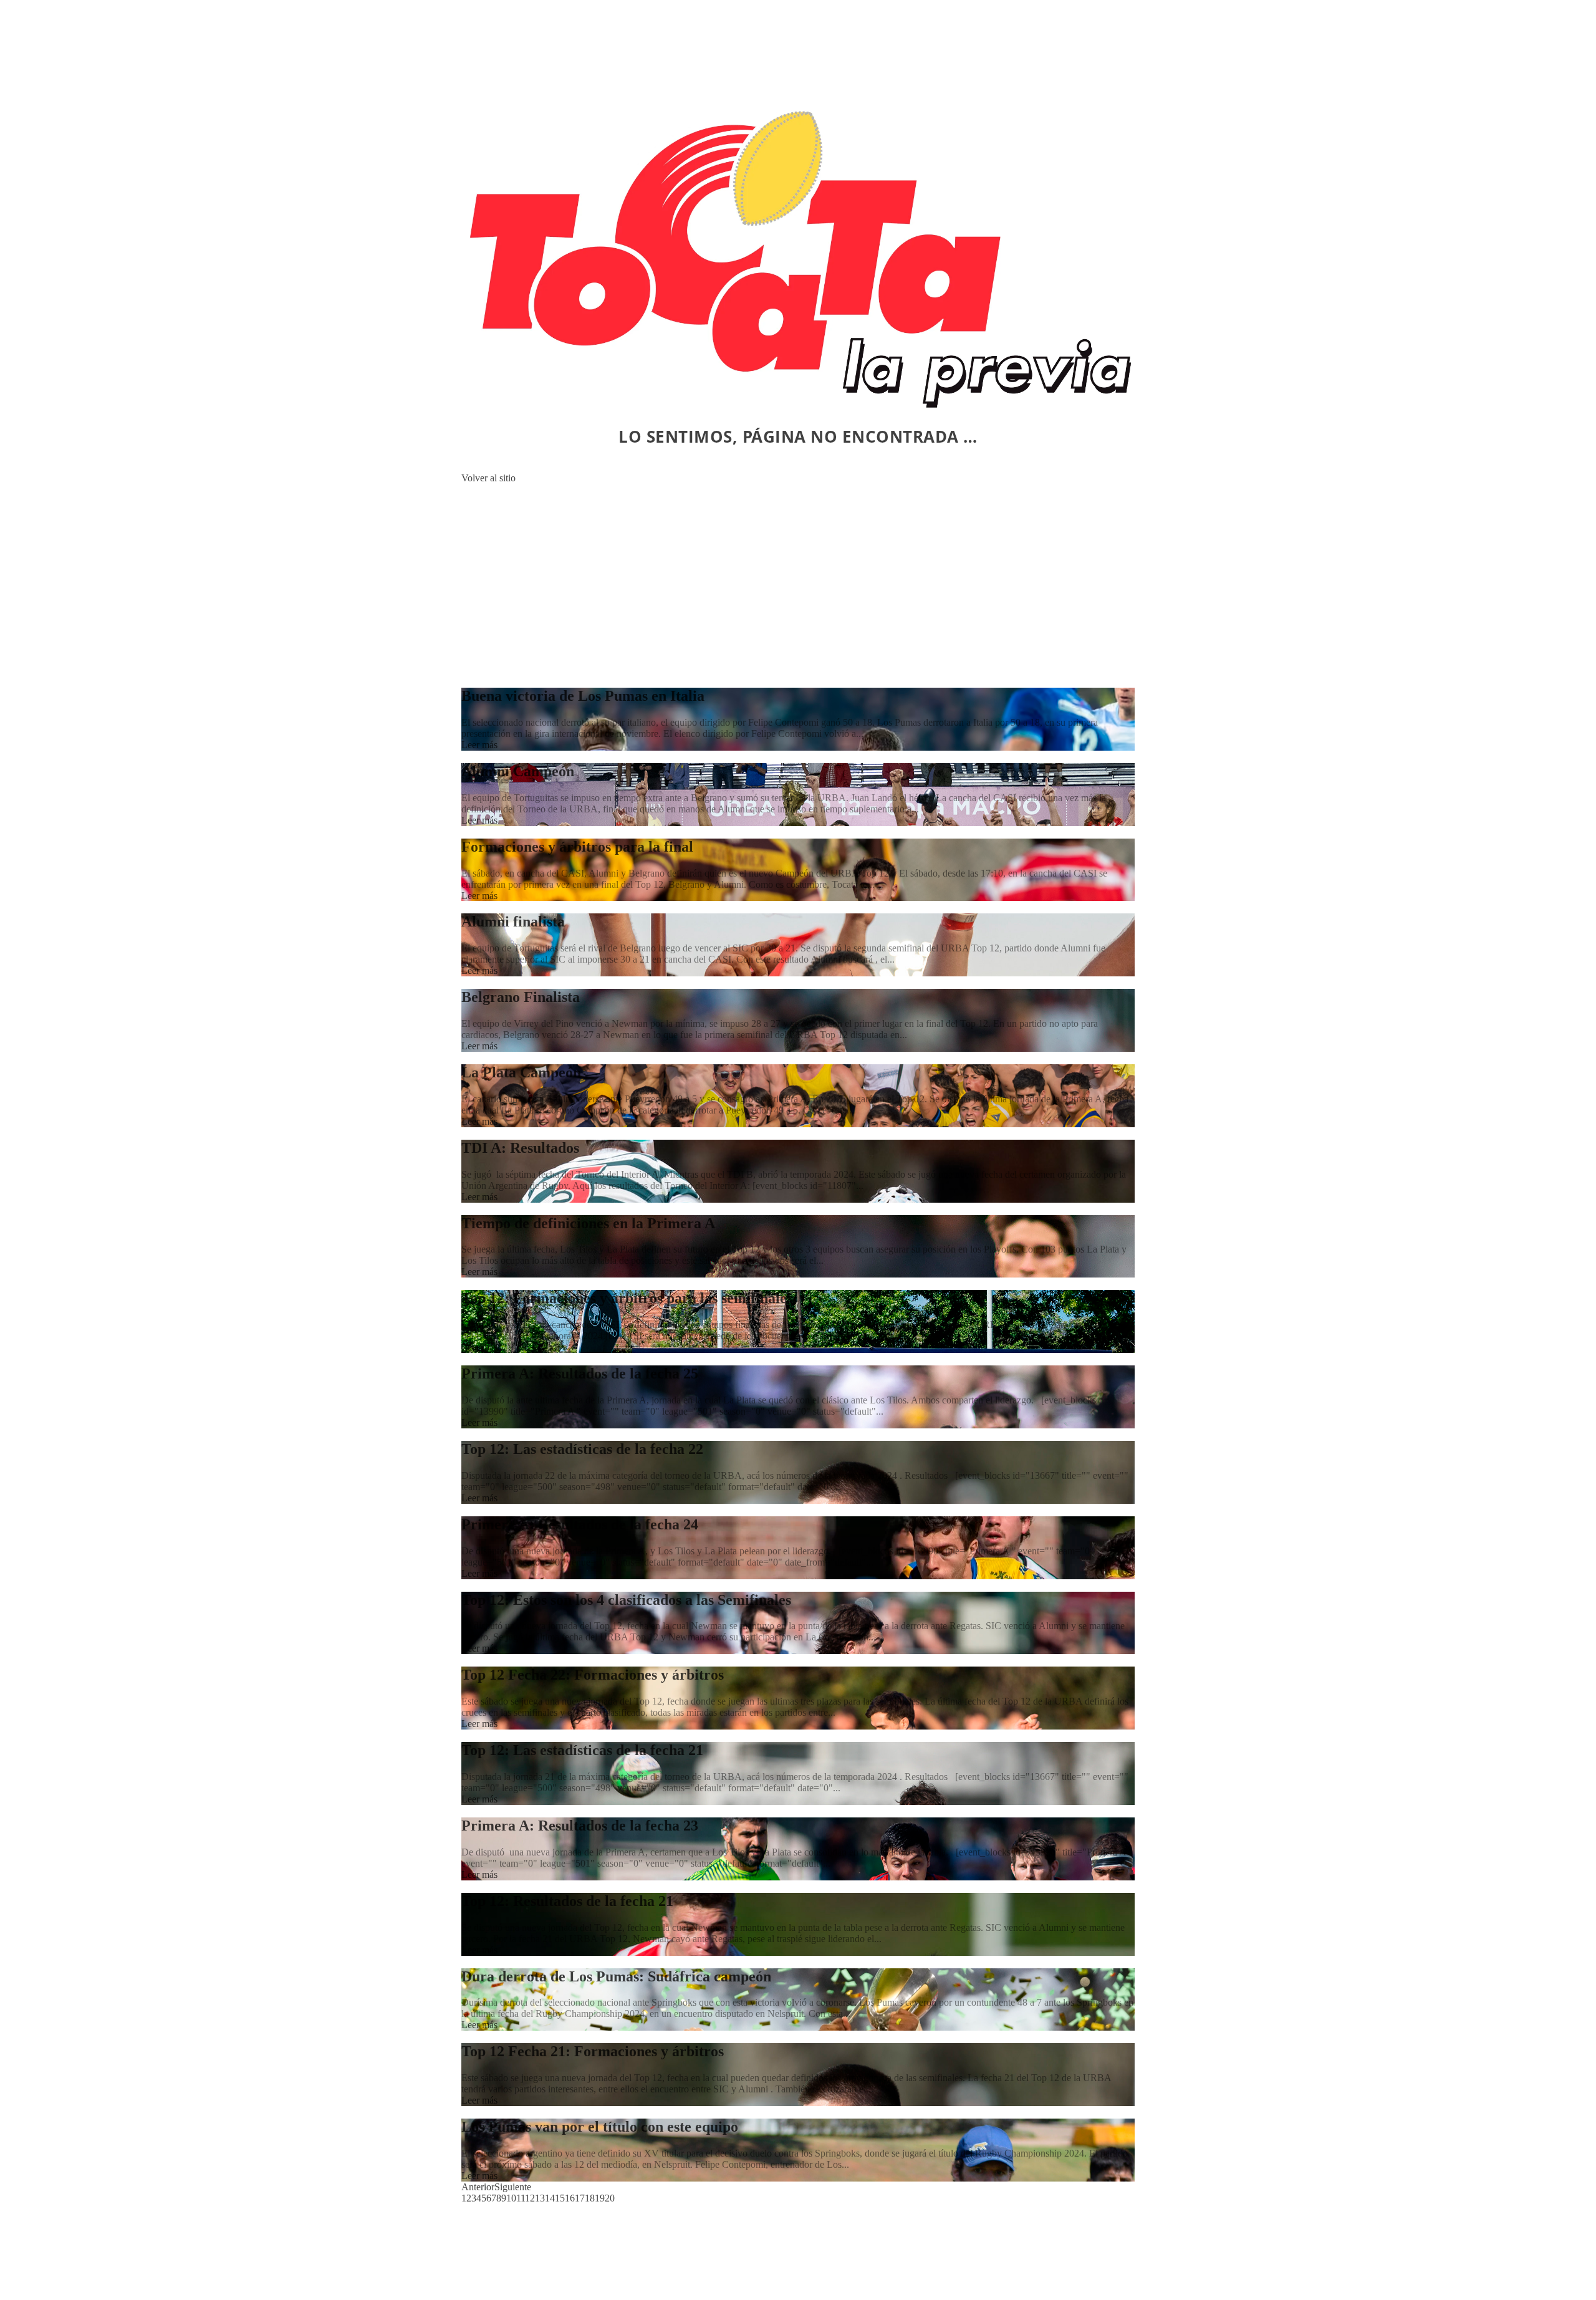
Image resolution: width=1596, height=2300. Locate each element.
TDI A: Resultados (520, 1148)
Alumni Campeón (518, 771)
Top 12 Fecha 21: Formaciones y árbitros (593, 2051)
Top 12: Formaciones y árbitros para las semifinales (627, 1298)
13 (540, 2198)
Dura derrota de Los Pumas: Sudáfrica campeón (616, 1976)
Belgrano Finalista (521, 997)
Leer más (479, 745)
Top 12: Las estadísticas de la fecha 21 (582, 1750)
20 (610, 2198)
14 (550, 2198)
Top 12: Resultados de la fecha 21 (567, 1901)
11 (521, 2198)
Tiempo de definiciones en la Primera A (588, 1223)
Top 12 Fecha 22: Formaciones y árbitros (593, 1675)
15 (560, 2198)
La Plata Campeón (521, 1072)
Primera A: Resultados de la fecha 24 (580, 1524)
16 (570, 2198)
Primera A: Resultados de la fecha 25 (580, 1374)
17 (580, 2198)
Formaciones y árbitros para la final (577, 847)
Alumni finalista (513, 921)
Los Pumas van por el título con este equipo (600, 2127)
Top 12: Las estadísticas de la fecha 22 (582, 1449)
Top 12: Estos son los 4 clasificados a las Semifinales (626, 1600)
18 (590, 2198)
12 (530, 2198)
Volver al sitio (488, 478)
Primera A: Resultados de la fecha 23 (580, 1826)
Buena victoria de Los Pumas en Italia (583, 696)
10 (511, 2198)
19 (600, 2198)
